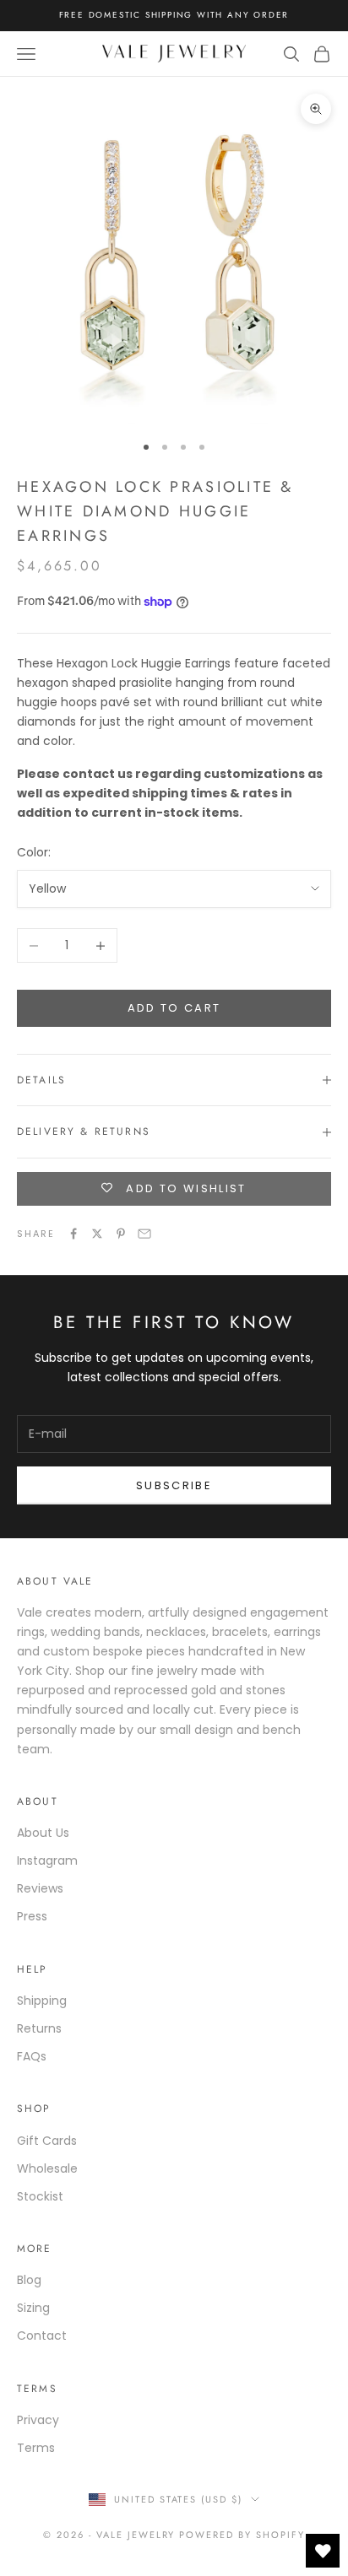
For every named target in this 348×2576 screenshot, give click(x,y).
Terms (36, 2448)
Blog (29, 2280)
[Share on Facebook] (73, 1234)
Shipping (42, 2001)
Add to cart (174, 1008)
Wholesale (47, 2168)
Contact (42, 2336)
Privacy (38, 2420)
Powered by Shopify (242, 2535)
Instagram (47, 1860)
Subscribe (174, 1485)
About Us (43, 1833)
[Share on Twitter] (97, 1234)
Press (32, 1916)
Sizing (33, 2308)
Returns (39, 2028)
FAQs (32, 2056)
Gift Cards (47, 2141)
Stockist (40, 2196)
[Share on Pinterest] (121, 1234)
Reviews (40, 1888)
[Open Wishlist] (323, 2551)
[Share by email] (144, 1234)
